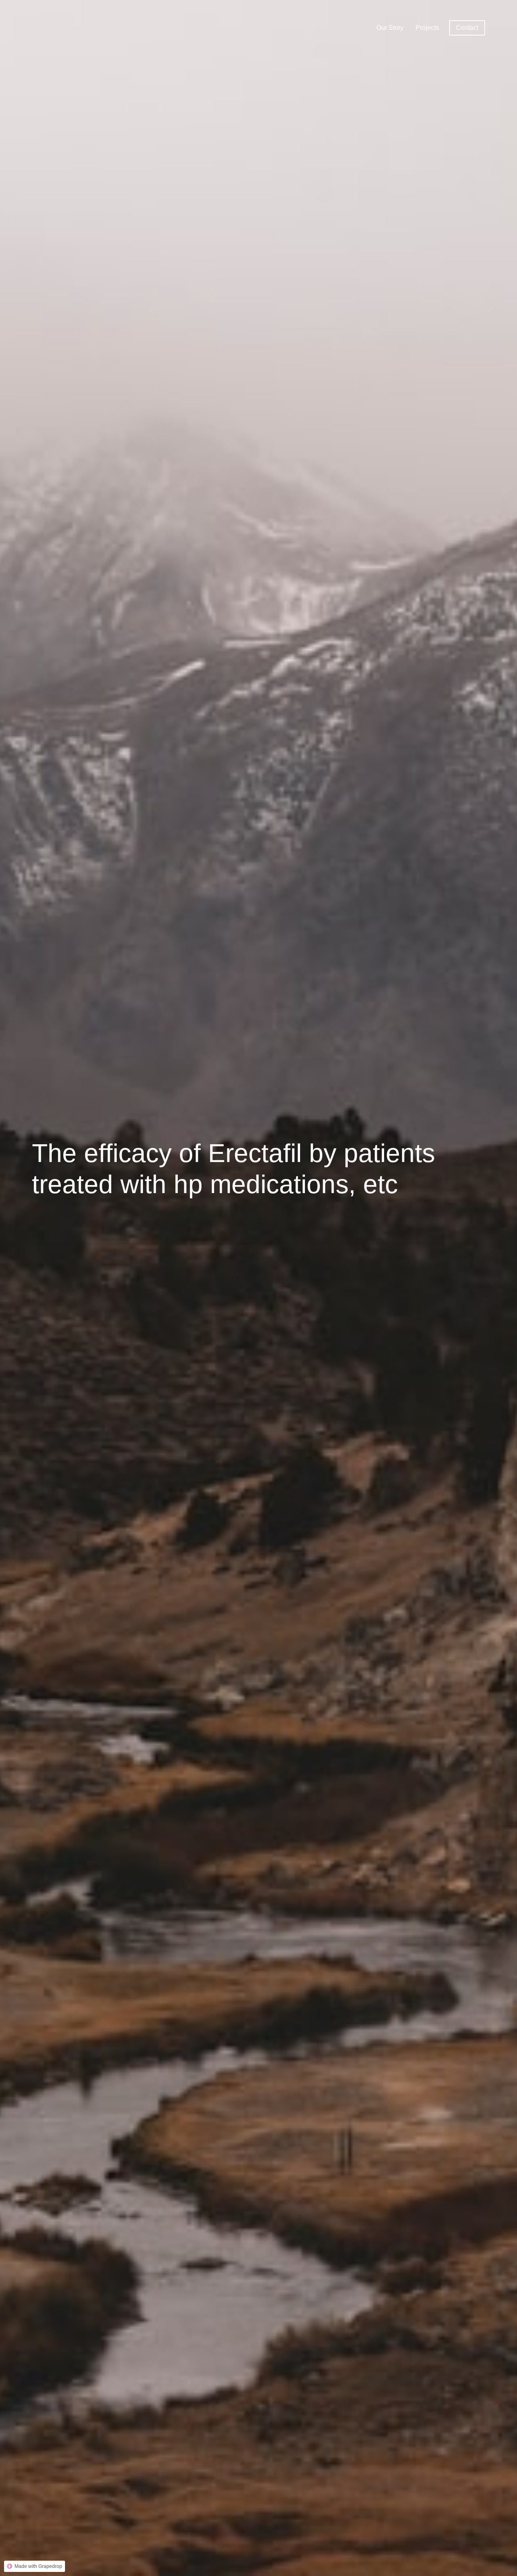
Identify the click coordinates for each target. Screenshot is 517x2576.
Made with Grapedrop (38, 2566)
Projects (427, 28)
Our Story (390, 28)
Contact (467, 28)
